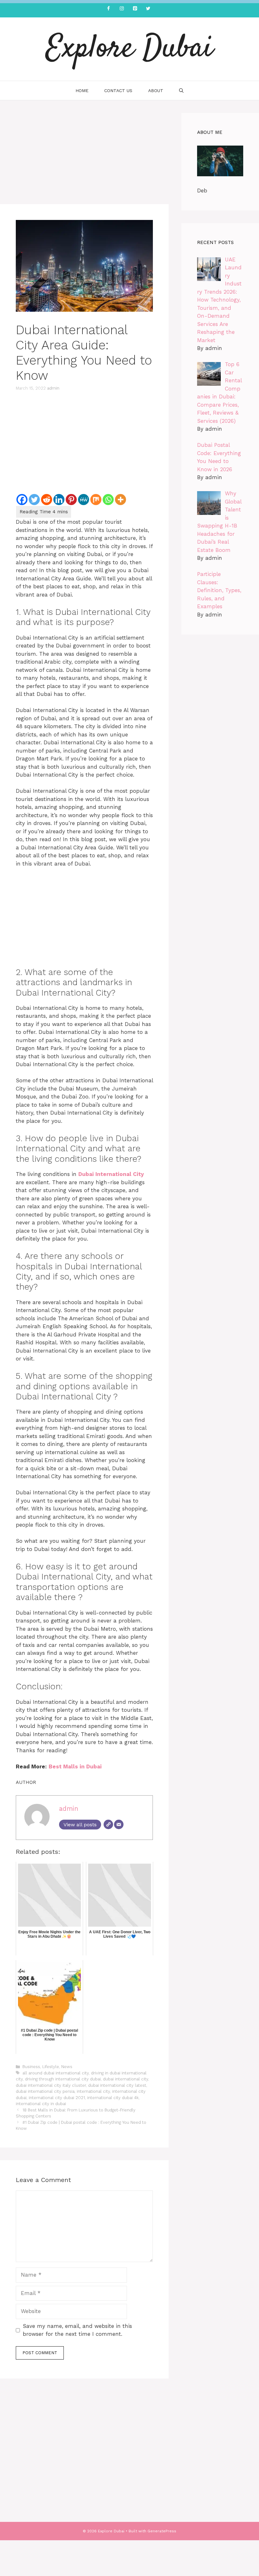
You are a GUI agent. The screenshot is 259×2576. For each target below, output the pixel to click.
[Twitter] (148, 9)
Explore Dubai (129, 49)
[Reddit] (47, 500)
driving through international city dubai (63, 2079)
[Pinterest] (135, 9)
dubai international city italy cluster (51, 2085)
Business (31, 2067)
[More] (120, 500)
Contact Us (118, 91)
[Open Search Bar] (181, 91)
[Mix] (96, 500)
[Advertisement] (84, 157)
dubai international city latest (117, 2085)
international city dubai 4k (113, 2098)
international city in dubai (41, 2104)
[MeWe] (84, 500)
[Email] (119, 1824)
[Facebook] (108, 9)
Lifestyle (51, 2067)
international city (93, 2091)
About (156, 91)
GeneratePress (162, 2531)
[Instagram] (122, 9)
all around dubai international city (56, 2073)
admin (53, 388)
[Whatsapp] (108, 500)
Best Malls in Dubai (75, 1766)
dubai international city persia (45, 2091)
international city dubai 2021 (57, 2098)
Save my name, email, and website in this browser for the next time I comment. (77, 2330)
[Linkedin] (59, 500)
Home (82, 91)
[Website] (108, 1824)
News (67, 2067)
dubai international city (126, 2079)
